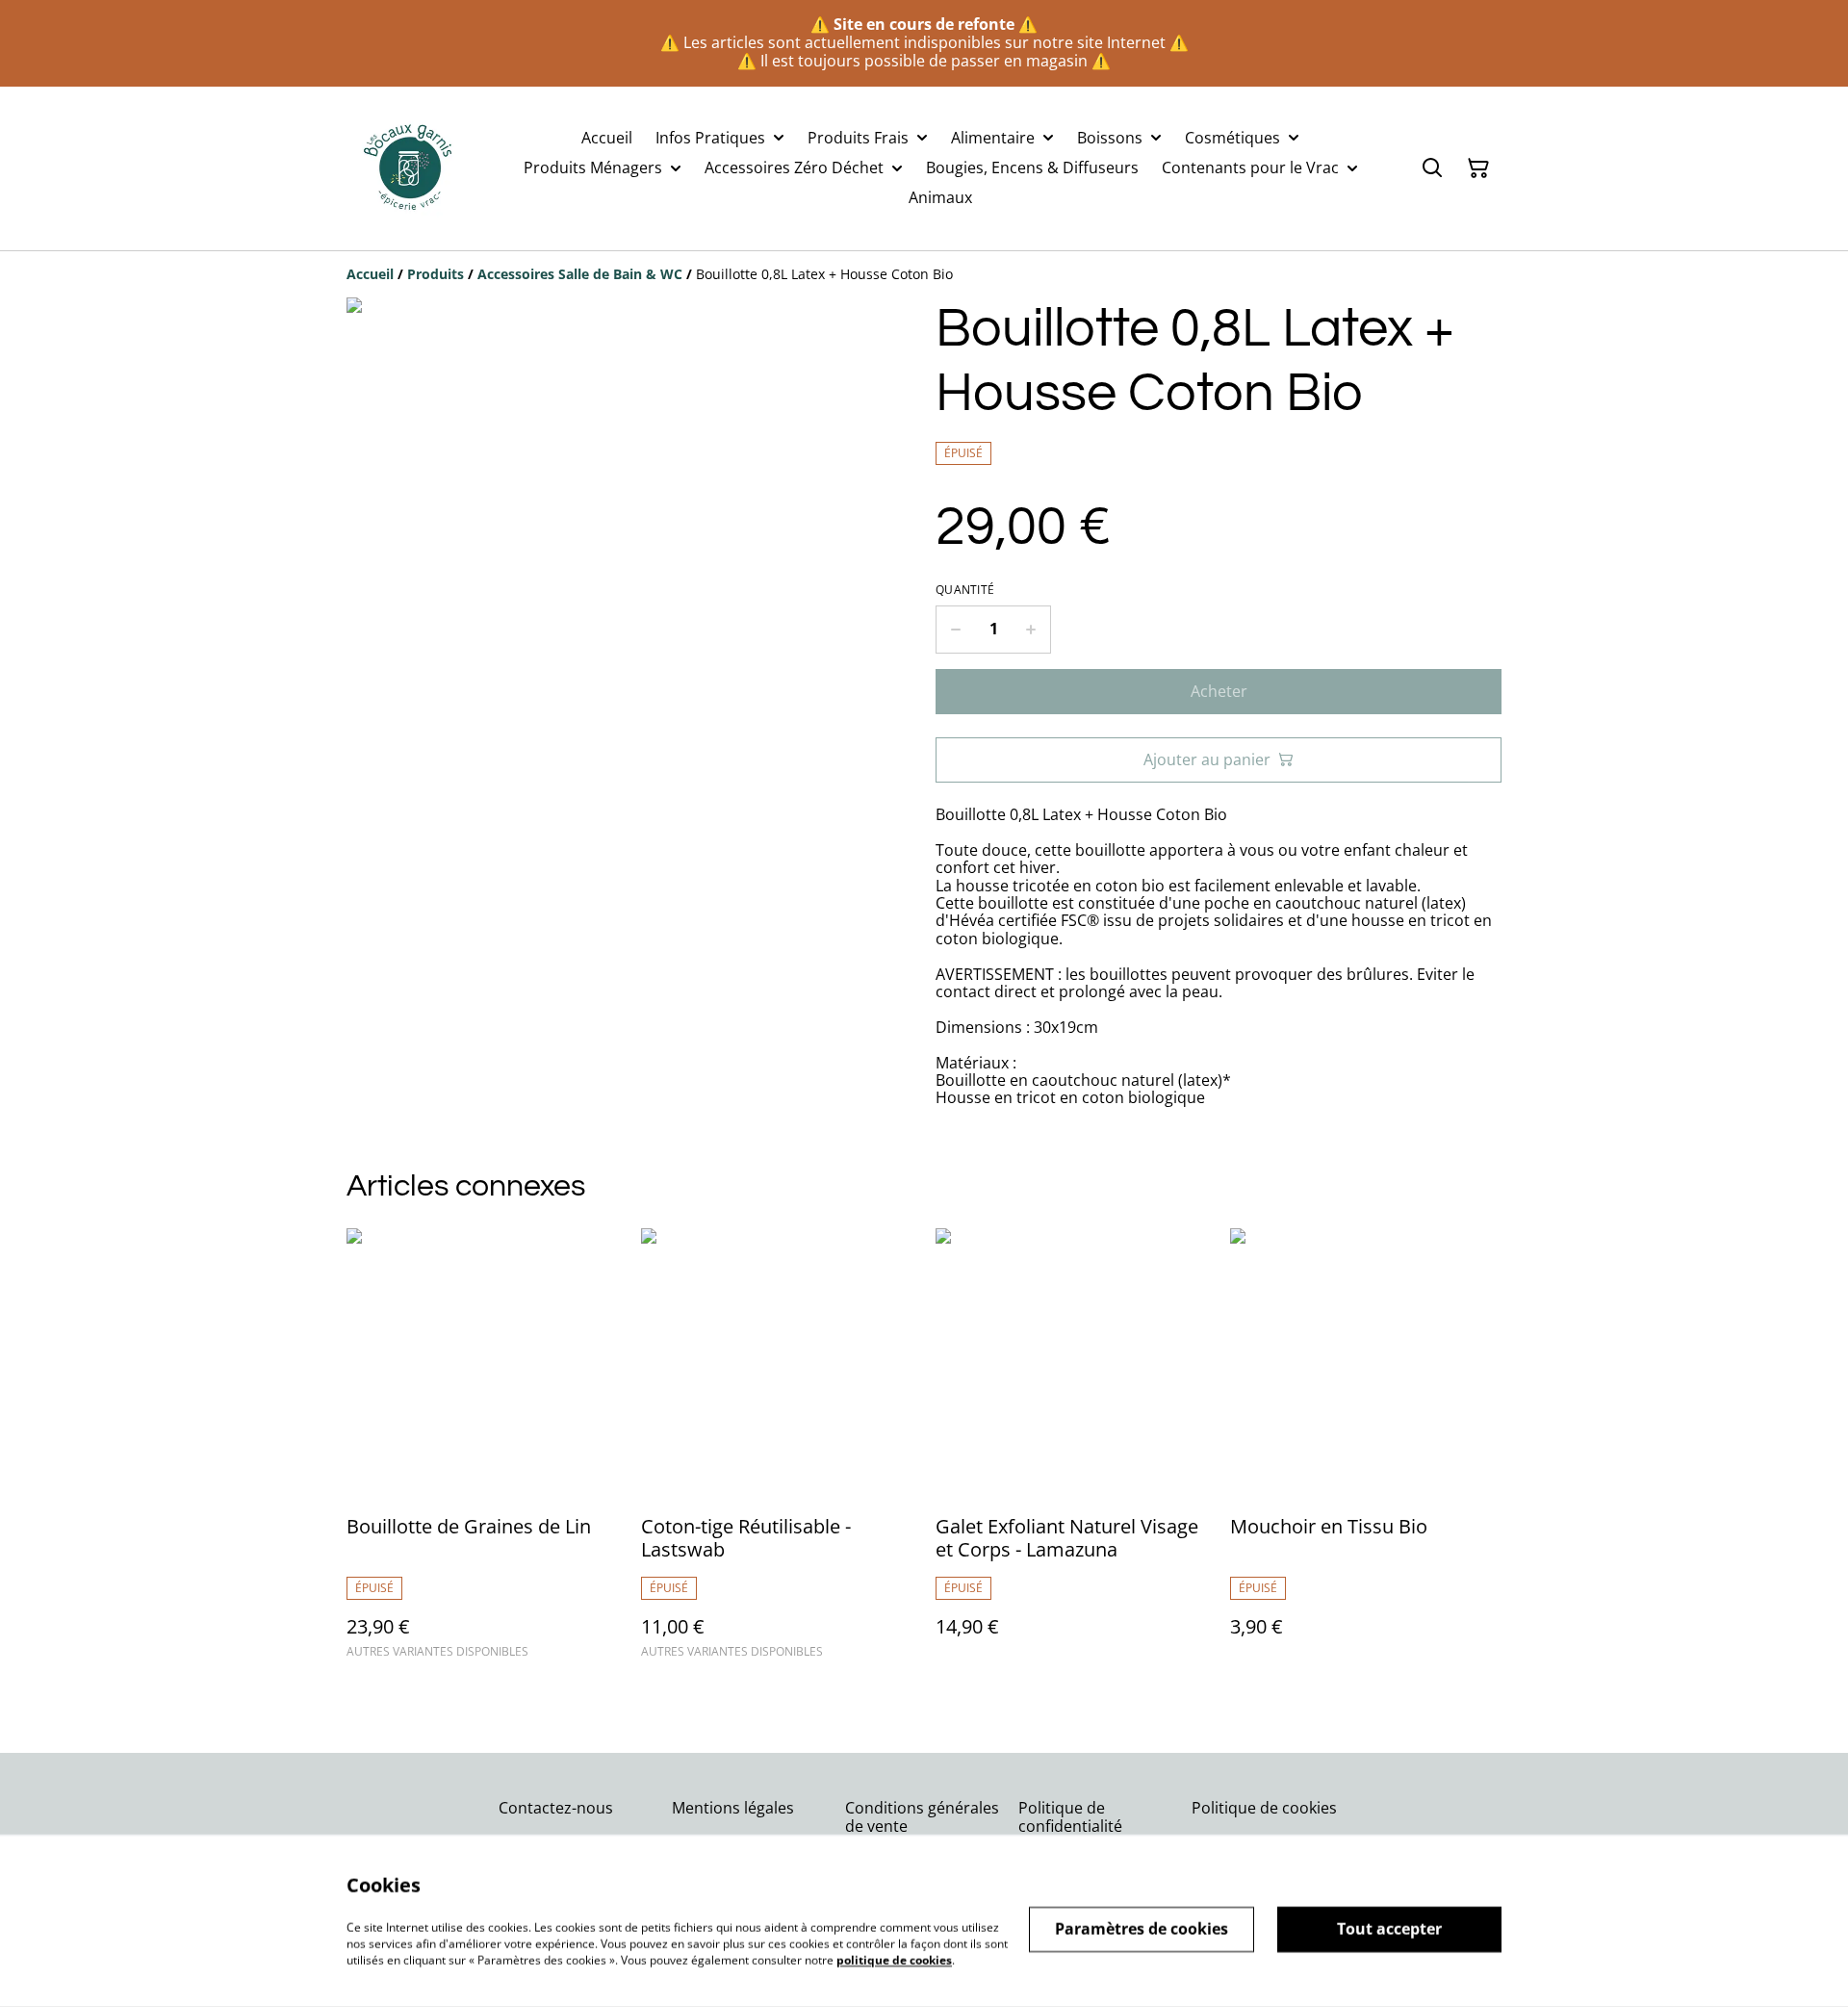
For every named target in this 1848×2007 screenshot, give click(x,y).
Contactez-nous (556, 1808)
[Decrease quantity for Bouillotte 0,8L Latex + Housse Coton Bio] (955, 630)
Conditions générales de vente (922, 1817)
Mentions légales (733, 1808)
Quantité (965, 590)
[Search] (1432, 168)
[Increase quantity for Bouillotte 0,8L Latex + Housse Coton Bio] (1031, 630)
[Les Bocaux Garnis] (409, 168)
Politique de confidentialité (1070, 1817)
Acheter (1219, 691)
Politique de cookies (1264, 1808)
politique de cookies (894, 1959)
